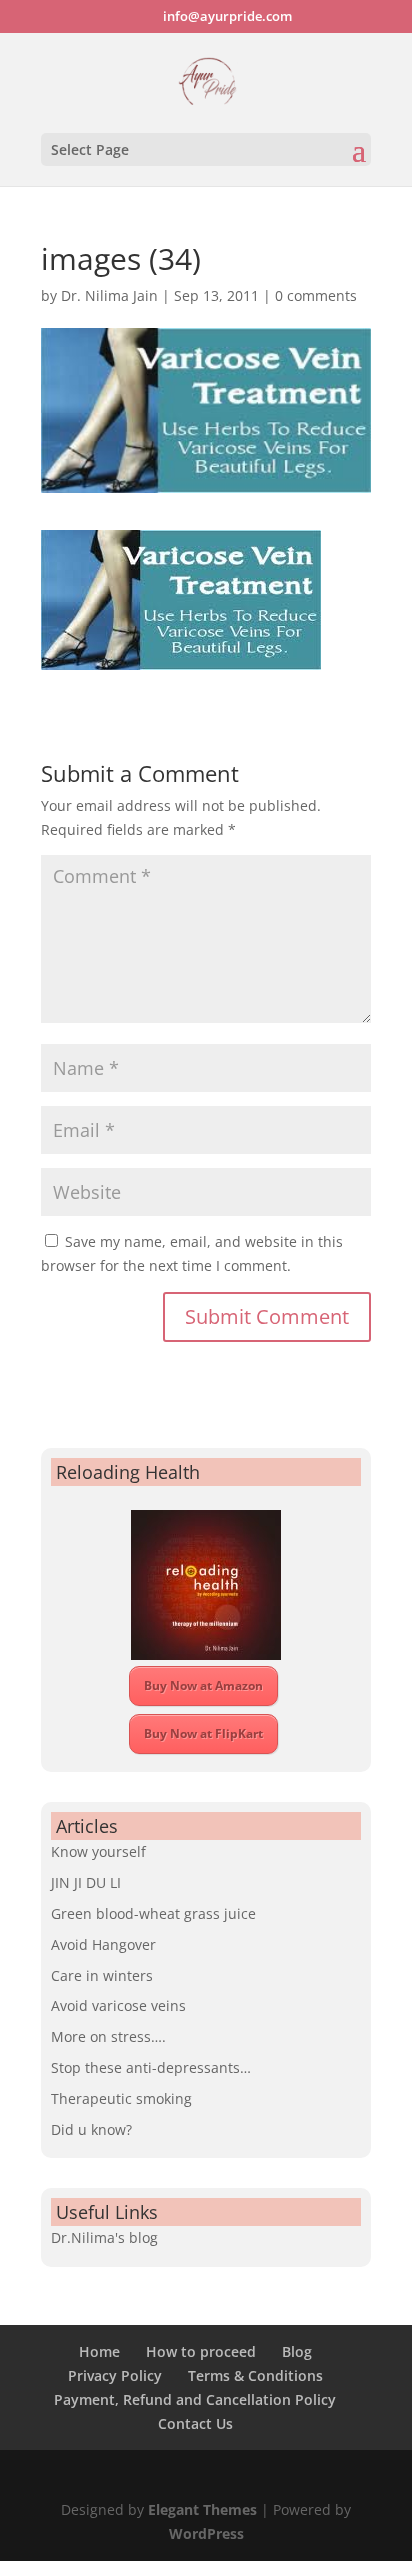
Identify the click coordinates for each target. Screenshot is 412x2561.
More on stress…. (108, 2036)
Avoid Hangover (103, 1944)
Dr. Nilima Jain (109, 295)
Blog (297, 2351)
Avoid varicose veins (118, 2005)
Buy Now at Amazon (203, 1685)
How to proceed (201, 2351)
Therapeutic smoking (121, 2098)
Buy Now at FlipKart (203, 1733)
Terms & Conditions (255, 2375)
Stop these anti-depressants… (151, 2067)
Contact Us (195, 2423)
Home (99, 2351)
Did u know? (91, 2129)
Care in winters (102, 1975)
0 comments (316, 295)
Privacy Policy (115, 2375)
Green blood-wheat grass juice (153, 1913)
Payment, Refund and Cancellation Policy (195, 2399)
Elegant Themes (202, 2509)
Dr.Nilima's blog (104, 2237)
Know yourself (98, 1851)
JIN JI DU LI (86, 1882)
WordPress (206, 2533)
